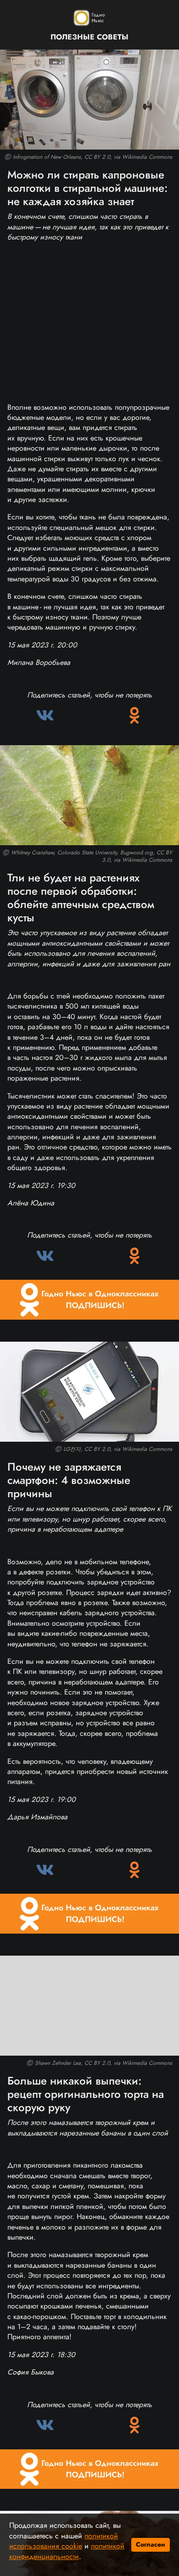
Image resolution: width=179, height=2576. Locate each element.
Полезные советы (89, 37)
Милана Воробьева (39, 662)
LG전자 (72, 1449)
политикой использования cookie (64, 2541)
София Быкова (31, 2372)
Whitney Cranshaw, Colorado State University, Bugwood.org (82, 853)
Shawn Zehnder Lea (58, 2063)
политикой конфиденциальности (67, 2551)
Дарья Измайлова (37, 1817)
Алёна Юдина (31, 1203)
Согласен (151, 2544)
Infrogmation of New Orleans (47, 157)
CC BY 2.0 (97, 157)
